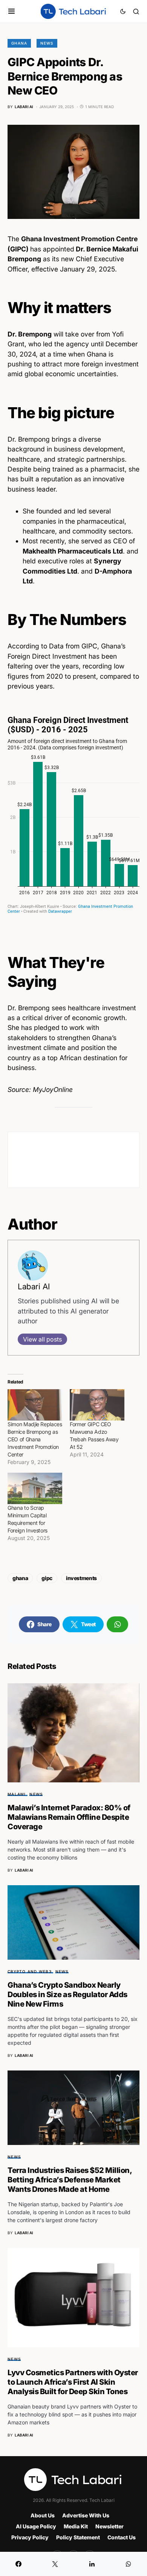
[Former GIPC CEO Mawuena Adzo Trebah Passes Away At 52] (97, 1405)
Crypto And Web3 (30, 1971)
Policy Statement (78, 2537)
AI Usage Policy (36, 2526)
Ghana (19, 43)
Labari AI (34, 1286)
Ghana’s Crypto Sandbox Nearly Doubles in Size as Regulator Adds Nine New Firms (67, 1994)
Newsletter (109, 2526)
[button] (11, 11)
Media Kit (76, 2526)
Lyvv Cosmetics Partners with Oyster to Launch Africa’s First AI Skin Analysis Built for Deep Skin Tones (73, 2382)
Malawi (17, 1794)
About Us (43, 2515)
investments (81, 1578)
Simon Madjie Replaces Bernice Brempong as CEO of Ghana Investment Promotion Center (35, 1439)
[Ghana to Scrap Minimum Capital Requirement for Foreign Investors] (35, 1488)
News (47, 43)
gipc (47, 1578)
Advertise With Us (86, 2515)
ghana (20, 1578)
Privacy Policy (30, 2537)
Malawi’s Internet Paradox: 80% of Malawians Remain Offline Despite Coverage (69, 1817)
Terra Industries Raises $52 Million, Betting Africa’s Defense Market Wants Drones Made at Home (70, 2180)
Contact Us (122, 2537)
